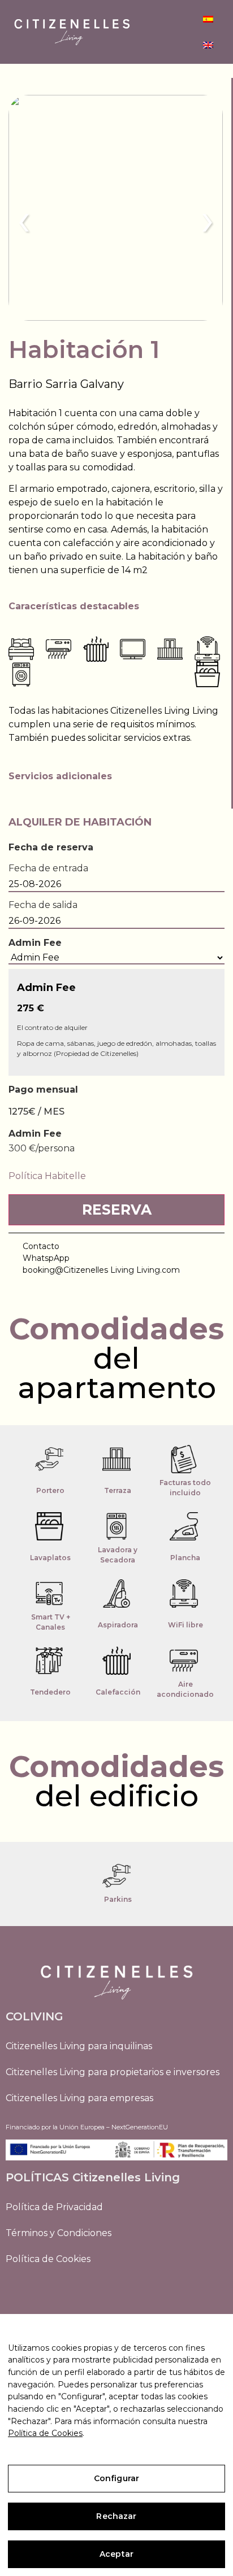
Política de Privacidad (54, 2207)
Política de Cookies (48, 2259)
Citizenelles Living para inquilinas (79, 2046)
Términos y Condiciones (59, 2233)
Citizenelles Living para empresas (79, 2098)
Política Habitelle (47, 1176)
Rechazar (116, 2516)
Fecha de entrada (48, 868)
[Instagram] (17, 2290)
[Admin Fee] (116, 958)
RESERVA (117, 1210)
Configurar (116, 2478)
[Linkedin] (42, 2290)
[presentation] (24, 219)
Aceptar (116, 2554)
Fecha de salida (43, 905)
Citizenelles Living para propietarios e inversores (113, 2072)
